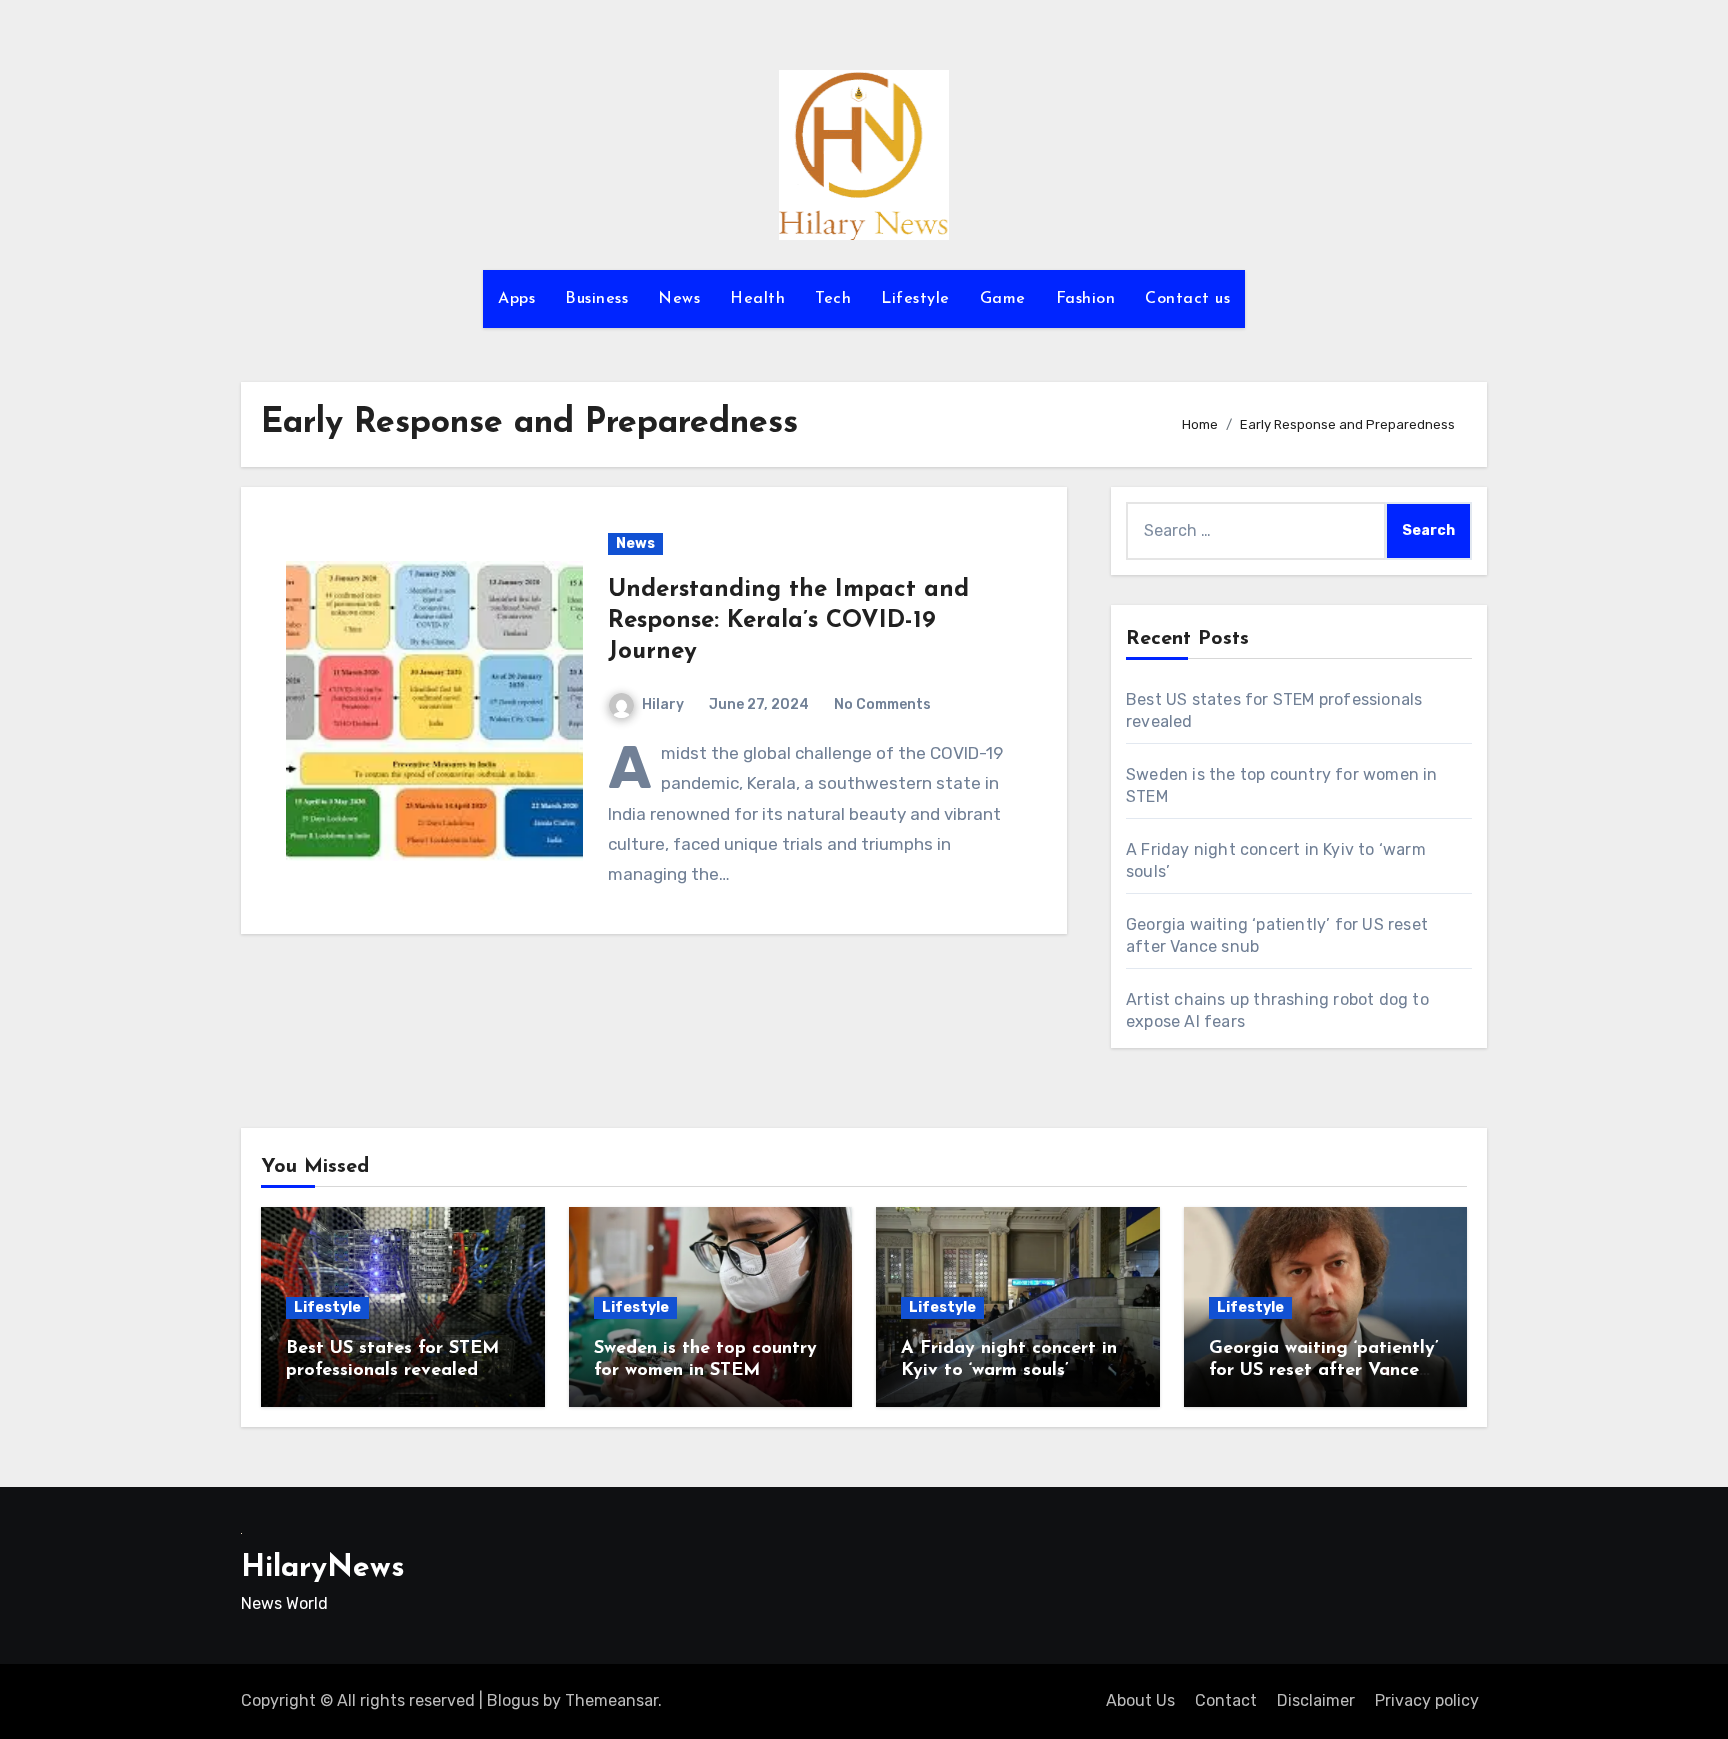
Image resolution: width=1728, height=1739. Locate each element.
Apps (516, 299)
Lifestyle (915, 299)
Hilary (663, 704)
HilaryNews (323, 1568)
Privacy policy (1427, 1700)
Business (596, 299)
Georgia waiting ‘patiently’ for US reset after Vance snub (1324, 1370)
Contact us (1187, 299)
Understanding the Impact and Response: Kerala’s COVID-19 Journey (788, 621)
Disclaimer (1316, 1700)
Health (757, 299)
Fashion (1086, 299)
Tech (833, 299)
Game (1003, 299)
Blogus (513, 1700)
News (679, 299)
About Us (1140, 1700)
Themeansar (611, 1700)
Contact (1226, 1700)
